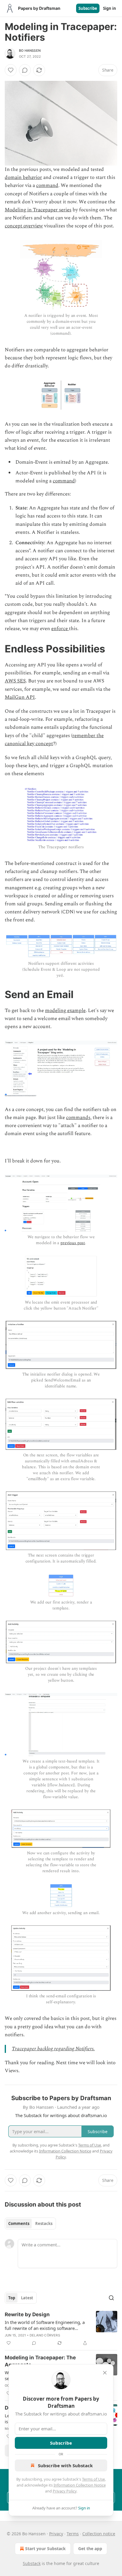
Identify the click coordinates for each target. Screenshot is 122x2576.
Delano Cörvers (45, 2335)
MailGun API (20, 697)
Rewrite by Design (27, 2314)
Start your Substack (45, 2549)
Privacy (56, 2534)
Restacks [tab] (44, 2223)
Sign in (110, 8)
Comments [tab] (19, 2223)
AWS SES (15, 681)
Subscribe (88, 8)
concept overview (24, 226)
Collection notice (99, 2534)
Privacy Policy (65, 2491)
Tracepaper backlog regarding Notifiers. (53, 2049)
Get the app (90, 2549)
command (47, 185)
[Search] (111, 2298)
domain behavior (23, 177)
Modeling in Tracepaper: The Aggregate (40, 2361)
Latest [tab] (27, 2298)
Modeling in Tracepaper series (38, 210)
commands (78, 1118)
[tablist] (30, 2223)
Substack (32, 2563)
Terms (73, 2534)
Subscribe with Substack (65, 2465)
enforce (60, 629)
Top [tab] (12, 2298)
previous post (73, 1243)
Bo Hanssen (30, 51)
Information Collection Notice (80, 2485)
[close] (105, 2373)
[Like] (11, 70)
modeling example (65, 1011)
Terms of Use (93, 2479)
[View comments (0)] (25, 70)
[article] (61, 2329)
